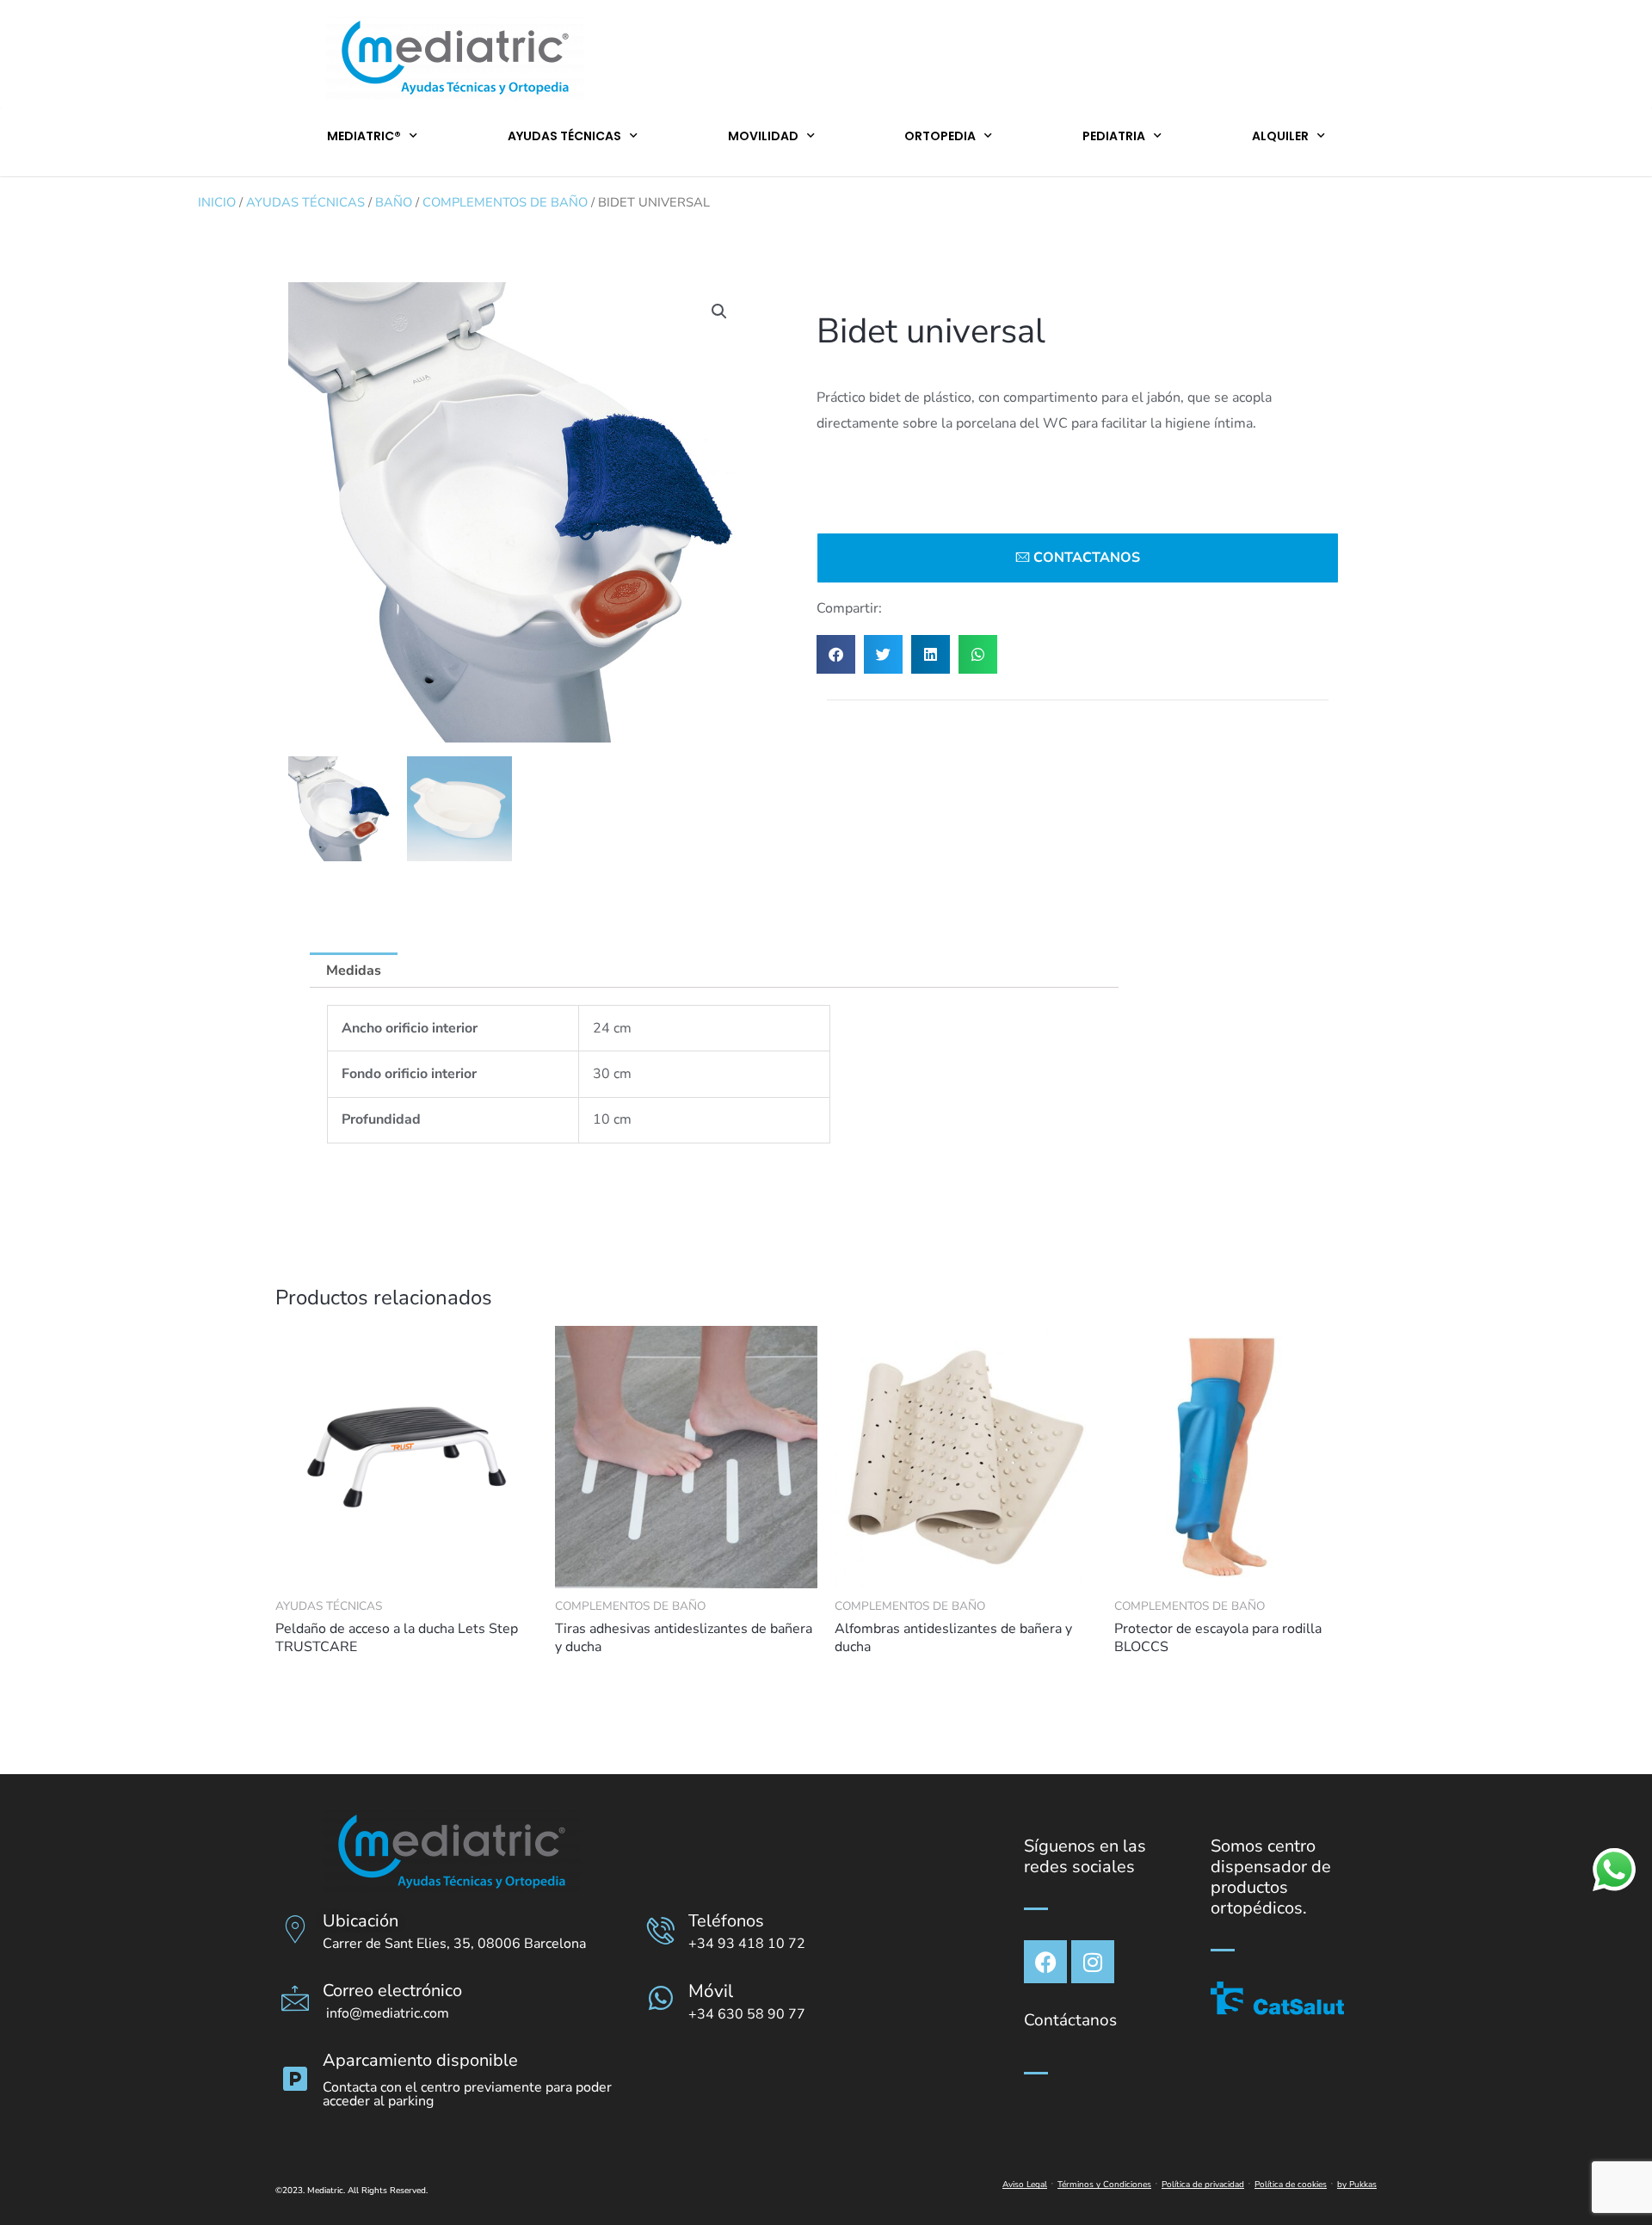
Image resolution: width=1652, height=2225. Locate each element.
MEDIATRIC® (364, 136)
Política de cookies (1291, 2185)
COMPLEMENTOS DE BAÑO (505, 202)
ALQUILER (1280, 136)
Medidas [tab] (354, 971)
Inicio (217, 202)
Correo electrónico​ (392, 1991)
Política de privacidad (1203, 2185)
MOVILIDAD (763, 136)
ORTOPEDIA (940, 136)
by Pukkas (1357, 2185)
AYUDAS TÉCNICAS (564, 136)
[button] (719, 311)
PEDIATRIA (1114, 136)
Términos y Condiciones (1104, 2185)
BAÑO (394, 202)
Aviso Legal (1025, 2185)
